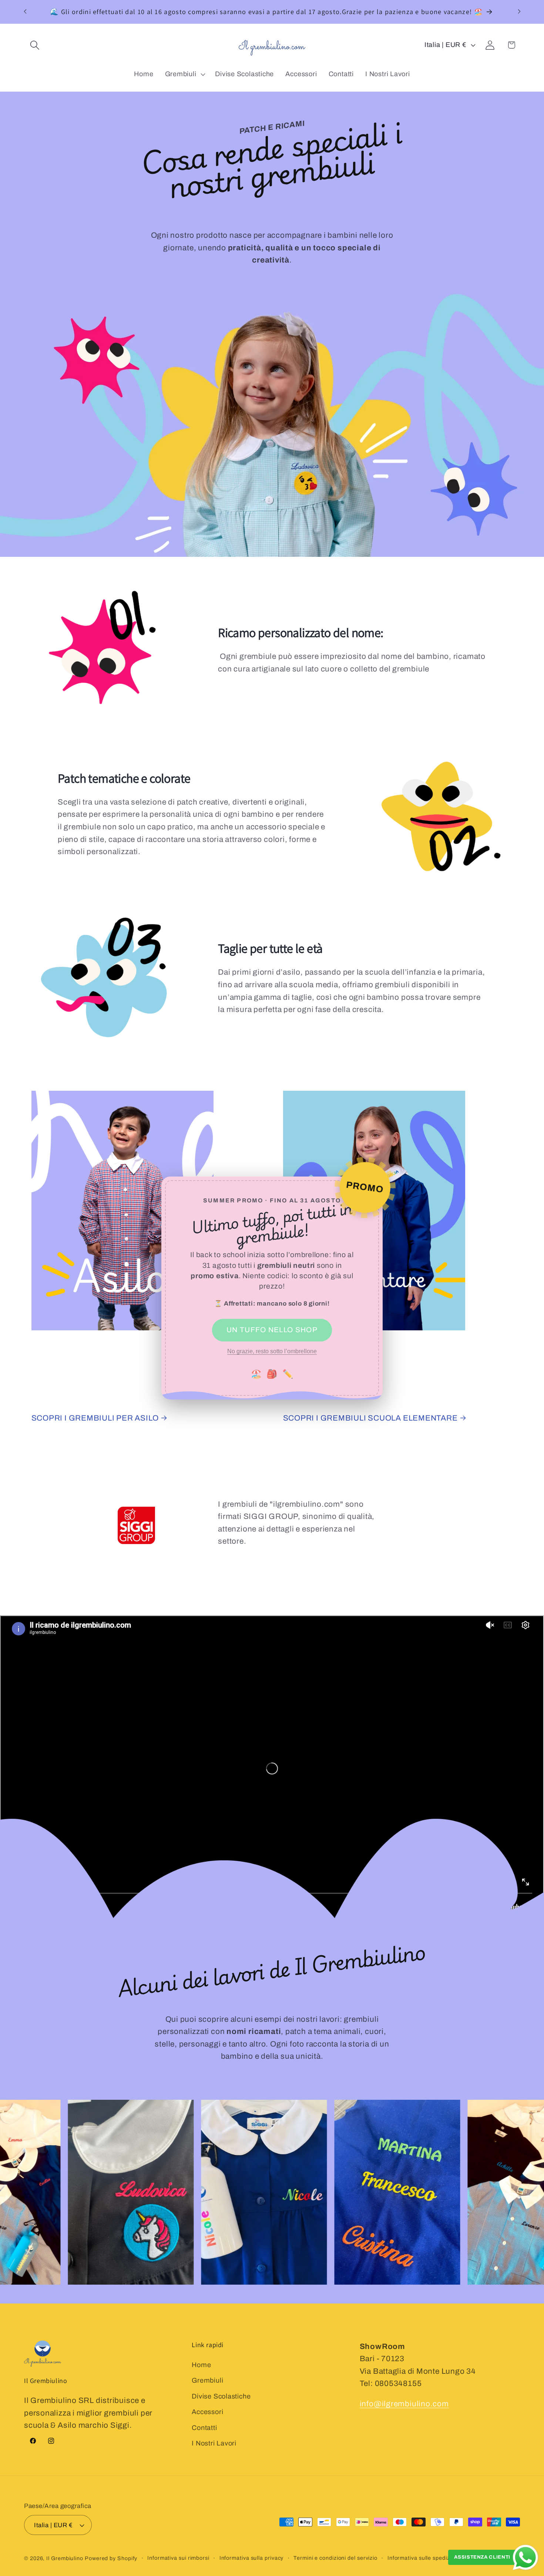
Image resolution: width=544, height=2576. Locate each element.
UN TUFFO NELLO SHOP (272, 1330)
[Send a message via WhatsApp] (525, 2558)
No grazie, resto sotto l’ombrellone (272, 1351)
